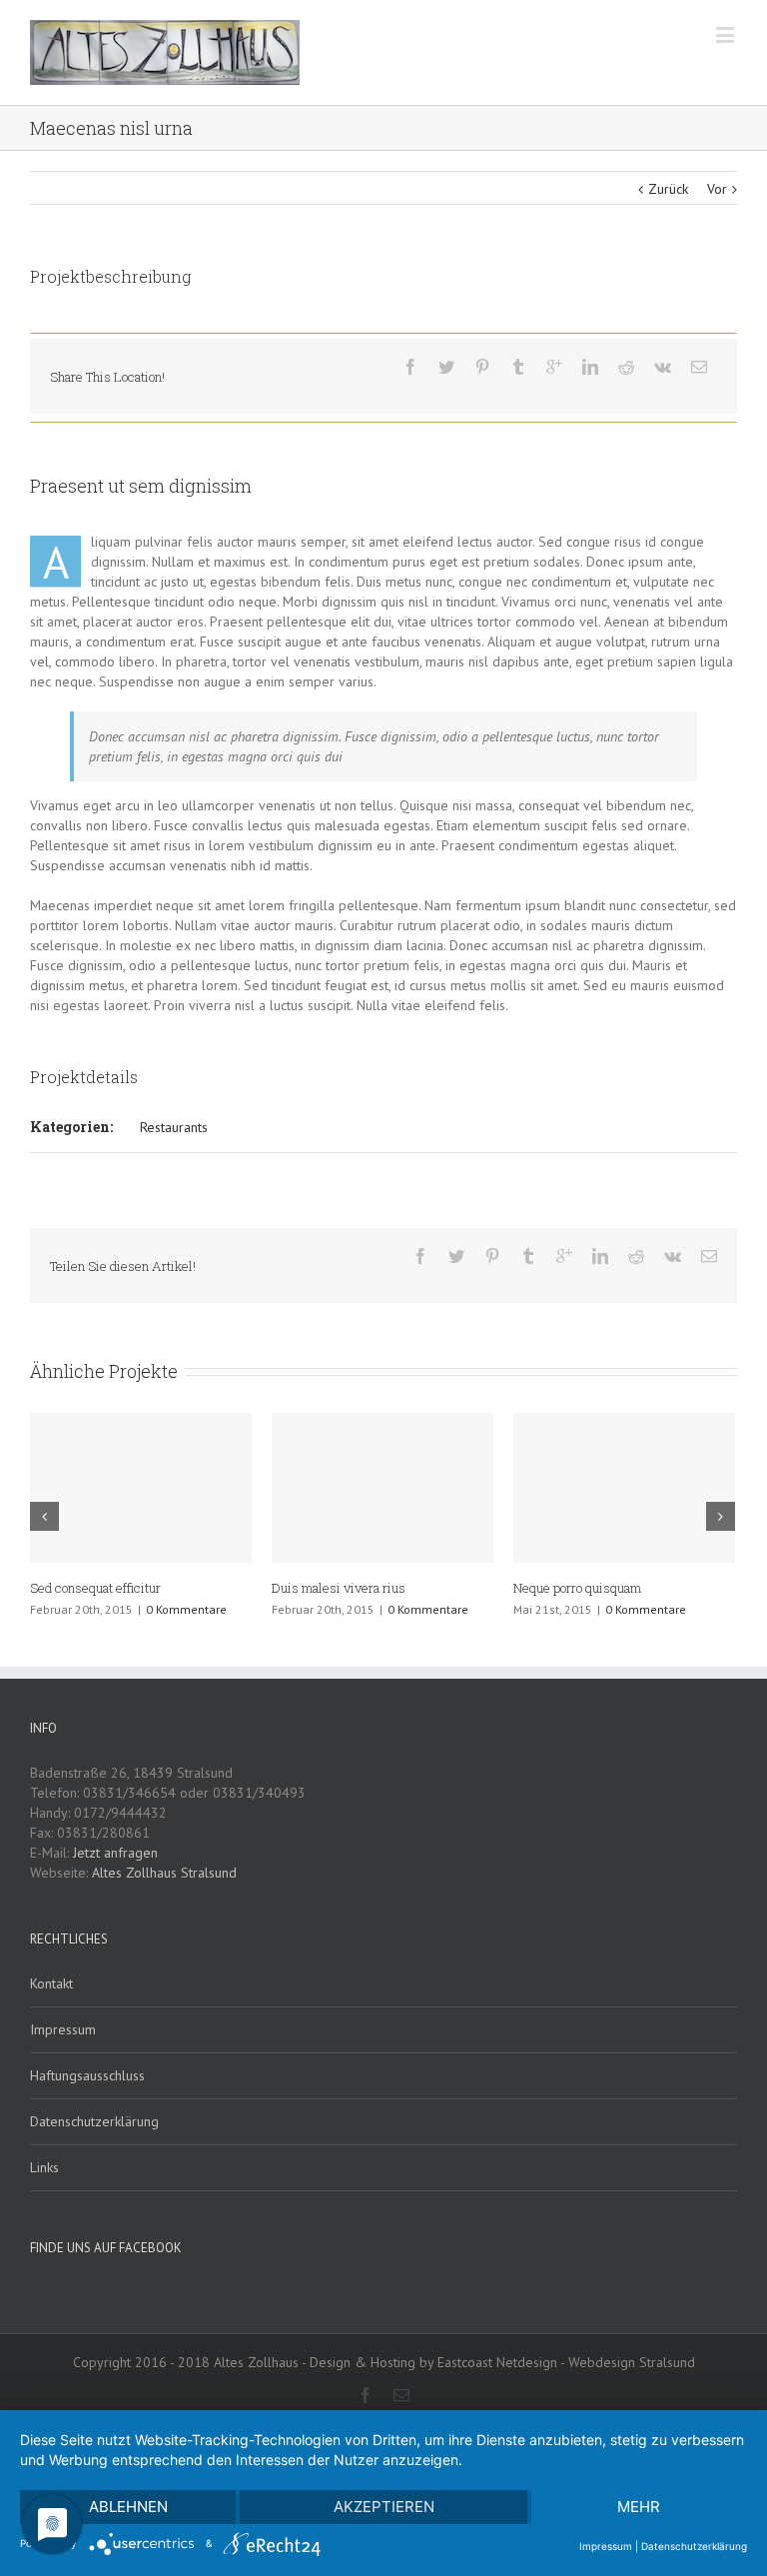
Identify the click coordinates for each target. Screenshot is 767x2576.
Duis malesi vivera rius (339, 1588)
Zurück (668, 189)
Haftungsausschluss (87, 2075)
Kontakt (51, 1983)
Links (44, 2167)
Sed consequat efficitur (95, 1588)
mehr (639, 2507)
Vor (717, 189)
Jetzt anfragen (115, 1853)
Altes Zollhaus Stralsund (164, 1873)
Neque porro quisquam (577, 1588)
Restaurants (174, 1127)
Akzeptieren (384, 2507)
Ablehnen (128, 2507)
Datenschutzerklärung (94, 2121)
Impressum (63, 2029)
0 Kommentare (186, 1609)
